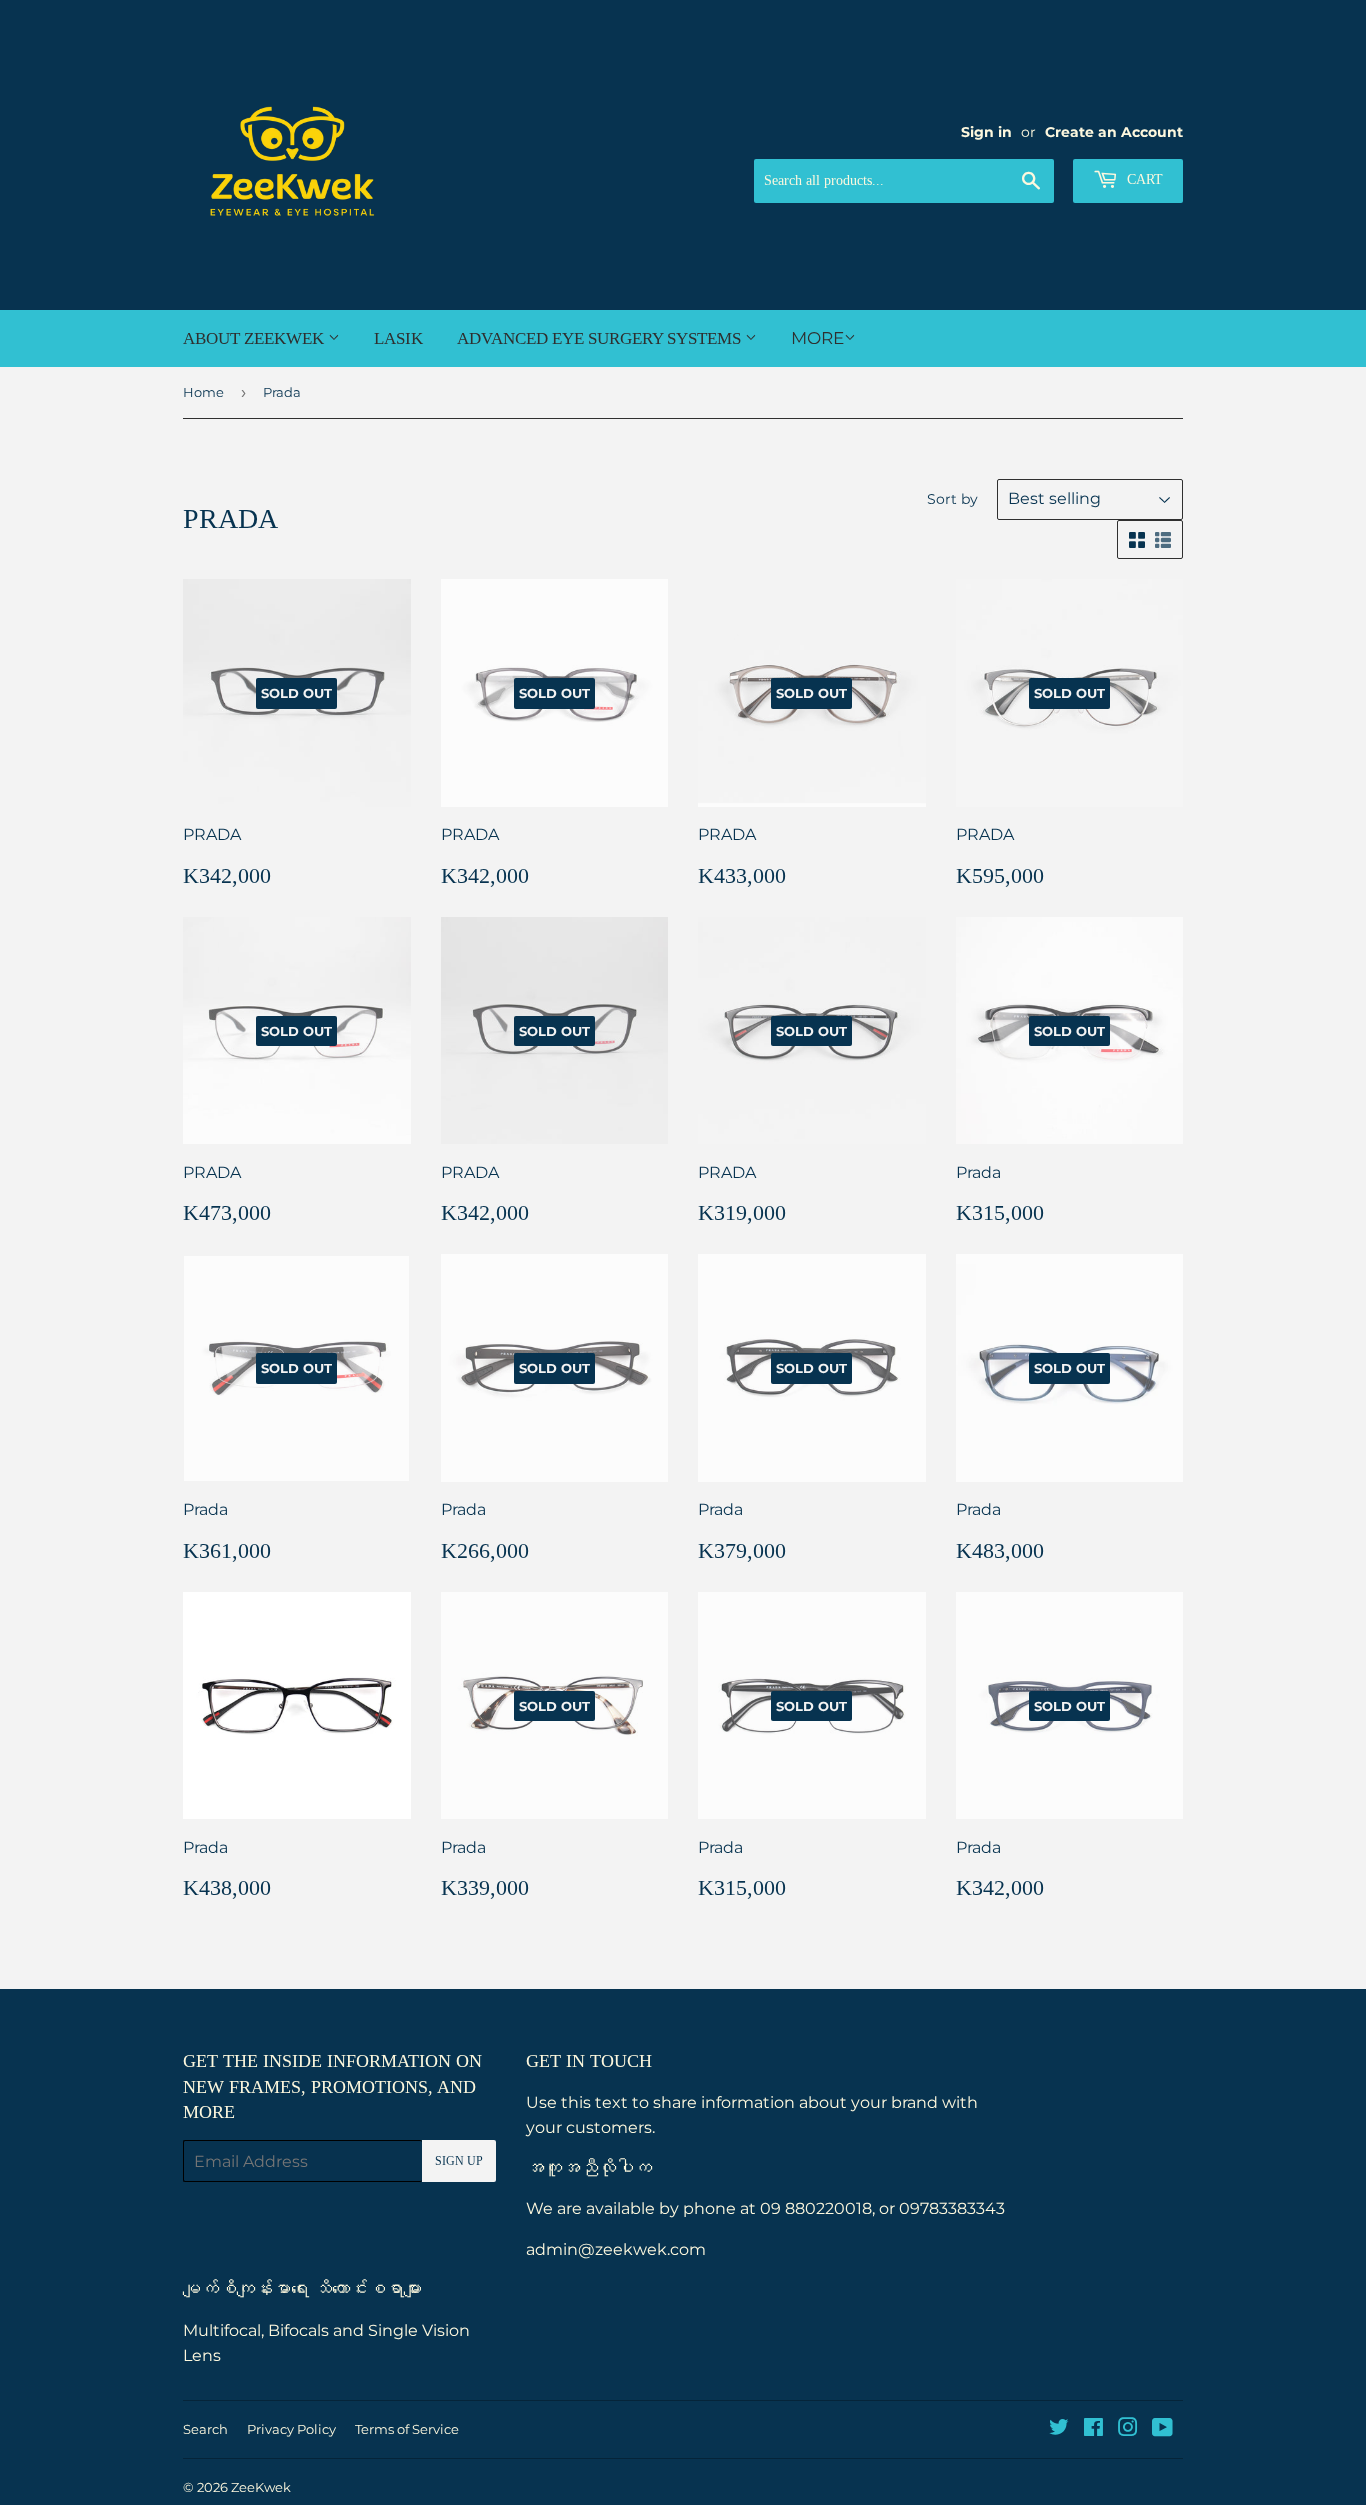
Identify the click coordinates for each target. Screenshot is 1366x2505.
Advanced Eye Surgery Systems (601, 338)
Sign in (986, 132)
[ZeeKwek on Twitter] (1059, 2429)
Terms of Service (407, 2429)
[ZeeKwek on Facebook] (1093, 2429)
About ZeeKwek (255, 338)
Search (205, 2429)
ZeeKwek (261, 2487)
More (817, 338)
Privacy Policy (291, 2429)
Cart (1143, 179)
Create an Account (1114, 132)
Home (203, 392)
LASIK (398, 338)
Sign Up (459, 2161)
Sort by (952, 499)
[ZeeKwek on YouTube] (1162, 2429)
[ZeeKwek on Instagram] (1128, 2429)
